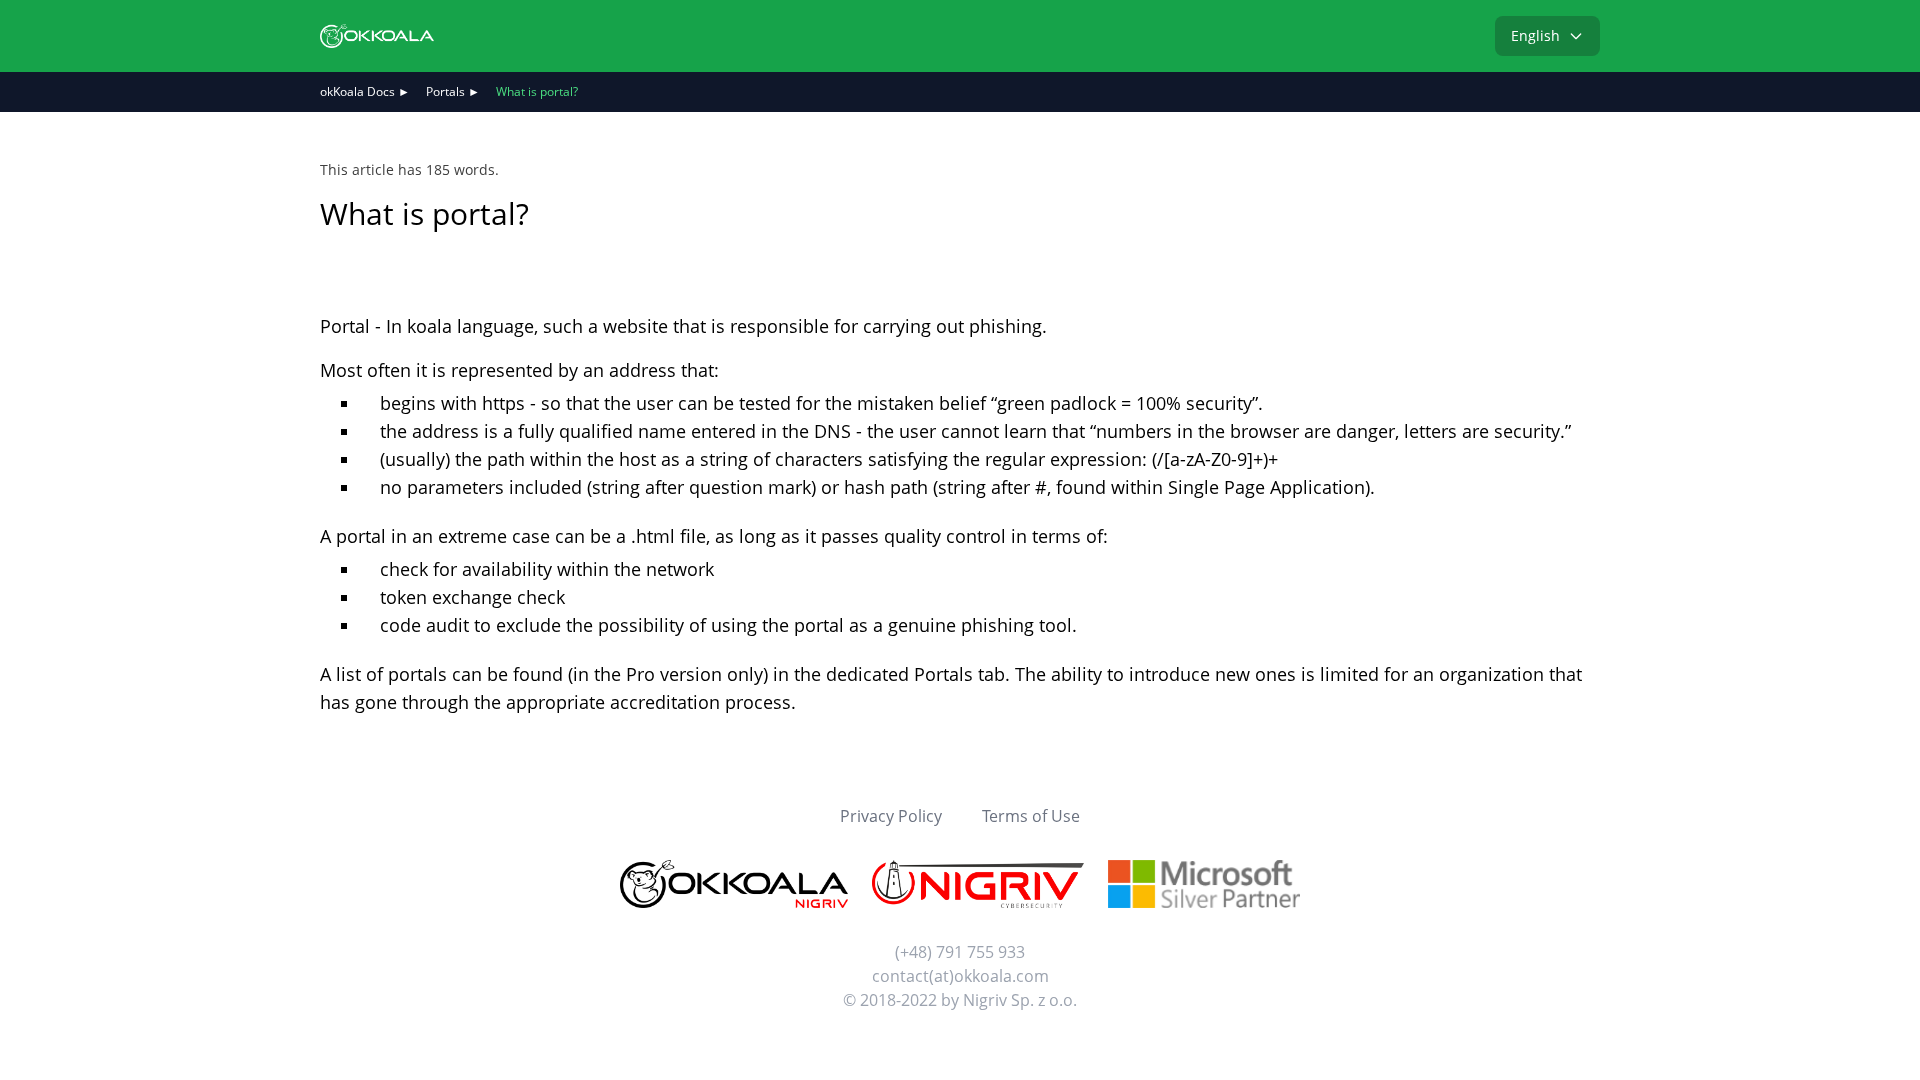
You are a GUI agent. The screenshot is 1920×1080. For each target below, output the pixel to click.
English (1535, 35)
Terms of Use (1031, 816)
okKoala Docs (357, 91)
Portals (445, 91)
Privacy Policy (891, 816)
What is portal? (537, 91)
